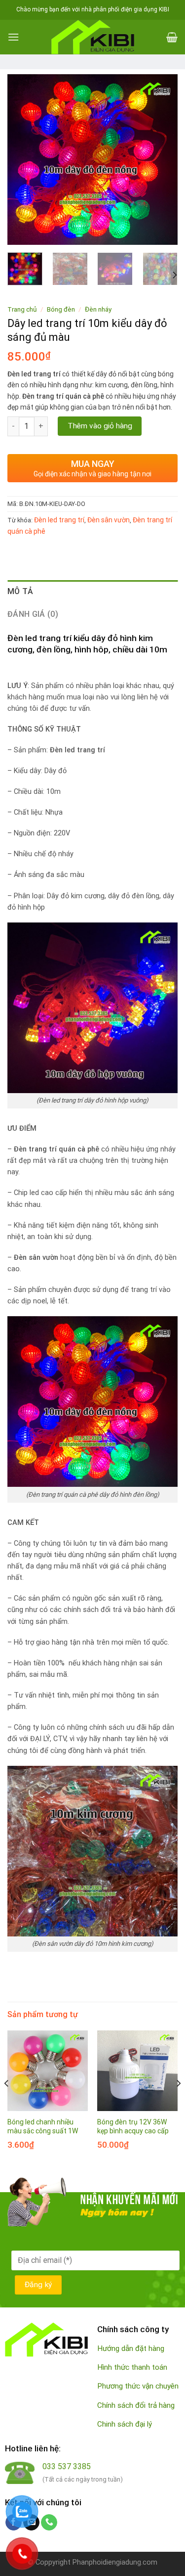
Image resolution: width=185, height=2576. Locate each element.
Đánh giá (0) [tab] (33, 614)
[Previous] (23, 160)
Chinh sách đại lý (125, 2424)
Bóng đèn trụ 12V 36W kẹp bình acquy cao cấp (133, 2126)
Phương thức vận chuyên (138, 2386)
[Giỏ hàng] (172, 37)
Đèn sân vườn (109, 520)
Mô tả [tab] (20, 591)
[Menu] (13, 37)
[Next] (162, 160)
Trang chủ (22, 309)
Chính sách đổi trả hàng (136, 2405)
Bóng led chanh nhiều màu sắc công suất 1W (43, 2126)
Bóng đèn (61, 309)
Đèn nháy (98, 309)
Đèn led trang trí (59, 520)
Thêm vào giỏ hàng (100, 426)
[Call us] (49, 2523)
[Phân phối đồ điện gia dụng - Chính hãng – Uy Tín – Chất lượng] (93, 37)
